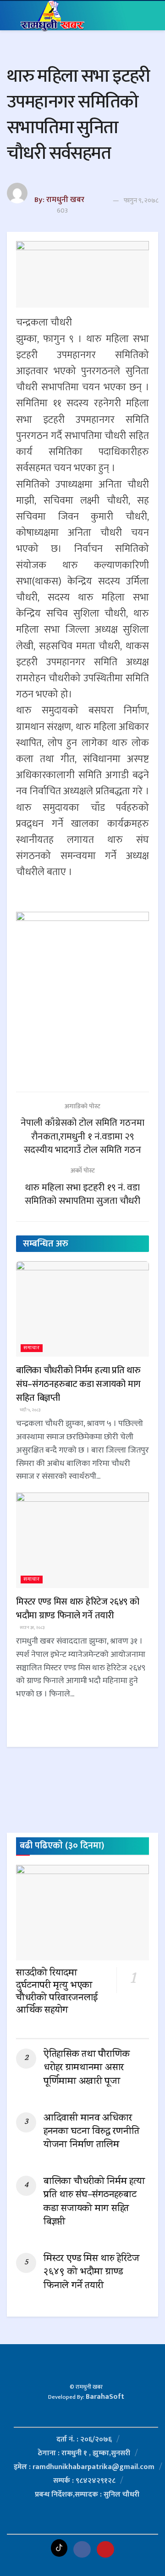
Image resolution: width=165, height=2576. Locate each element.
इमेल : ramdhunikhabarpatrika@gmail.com (84, 2467)
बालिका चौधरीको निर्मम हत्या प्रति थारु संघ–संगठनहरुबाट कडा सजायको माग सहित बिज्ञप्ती (78, 1384)
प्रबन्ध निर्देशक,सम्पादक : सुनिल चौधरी (87, 2495)
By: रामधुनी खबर (59, 200)
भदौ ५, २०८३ (30, 1410)
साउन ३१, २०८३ (32, 1628)
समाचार (32, 1348)
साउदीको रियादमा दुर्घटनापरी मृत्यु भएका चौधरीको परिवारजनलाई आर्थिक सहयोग (57, 1992)
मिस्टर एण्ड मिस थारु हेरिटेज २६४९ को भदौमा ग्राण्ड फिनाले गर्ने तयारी (77, 1609)
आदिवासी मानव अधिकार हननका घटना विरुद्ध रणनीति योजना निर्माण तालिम (91, 2132)
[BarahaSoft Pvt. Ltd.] (86, 2368)
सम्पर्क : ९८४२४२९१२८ (84, 2481)
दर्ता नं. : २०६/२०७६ (84, 2439)
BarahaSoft (105, 2397)
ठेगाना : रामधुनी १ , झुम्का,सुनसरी (84, 2453)
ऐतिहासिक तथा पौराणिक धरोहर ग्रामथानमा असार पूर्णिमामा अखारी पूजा (86, 2068)
